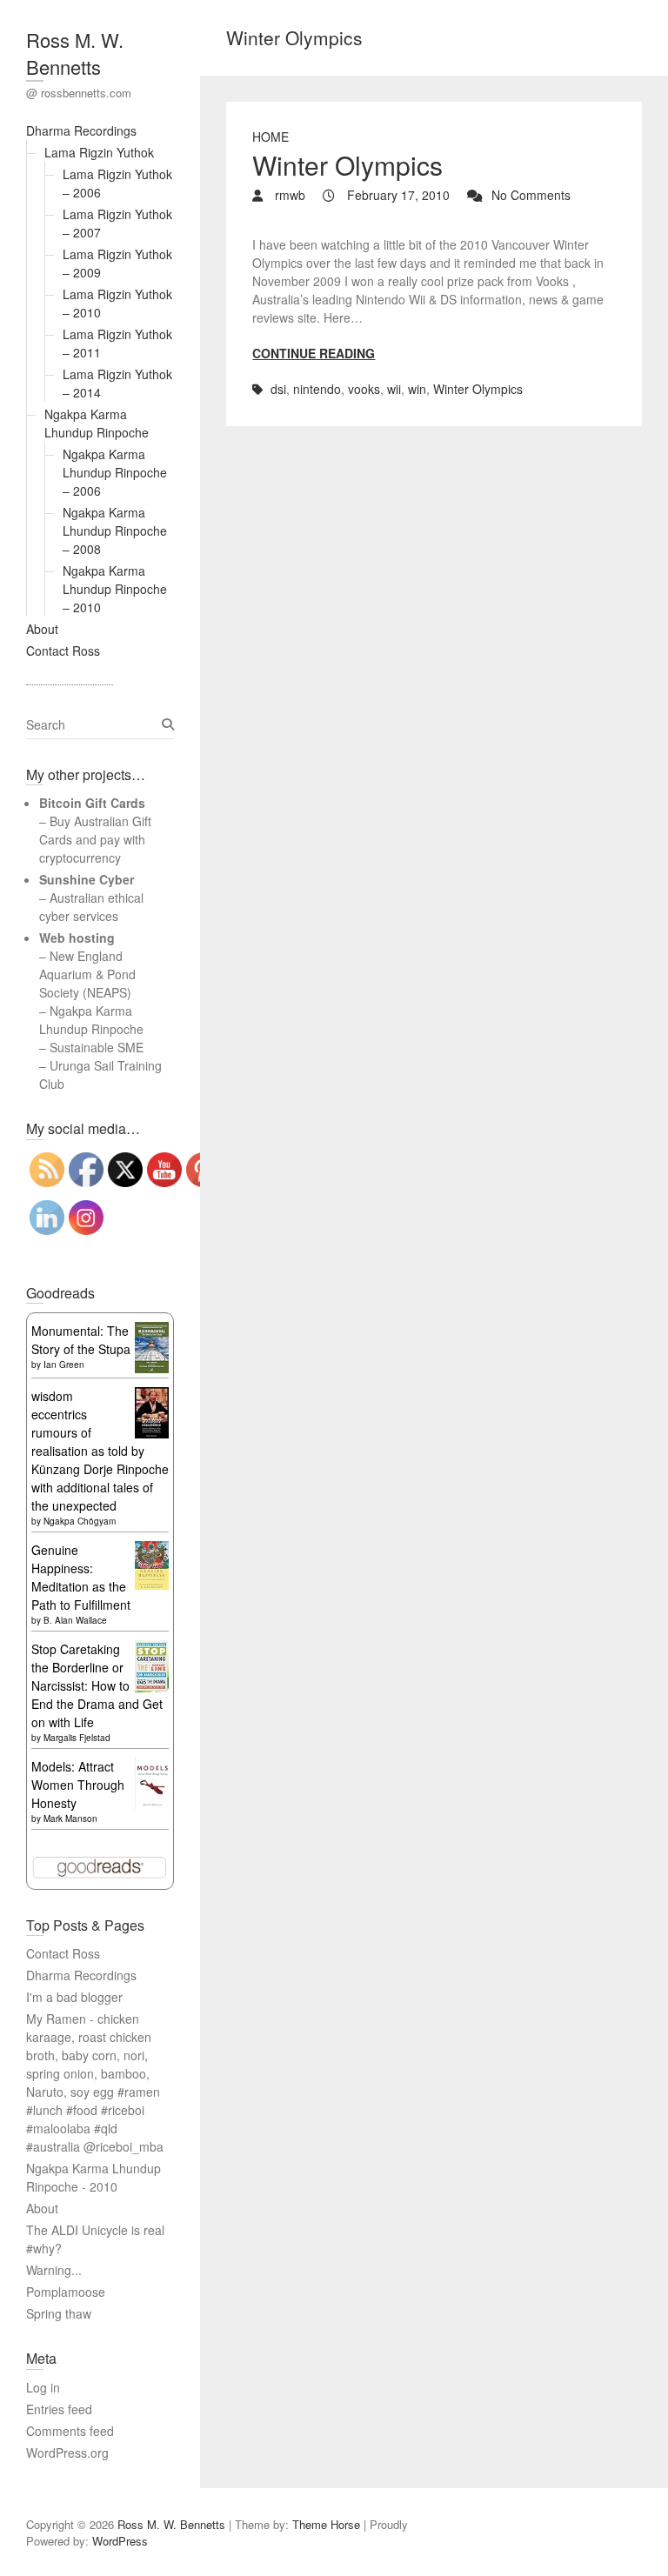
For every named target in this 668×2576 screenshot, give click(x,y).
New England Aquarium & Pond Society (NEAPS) (87, 974)
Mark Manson (70, 1819)
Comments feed (70, 2431)
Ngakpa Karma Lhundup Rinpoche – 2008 (115, 531)
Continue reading (314, 353)
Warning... (54, 2270)
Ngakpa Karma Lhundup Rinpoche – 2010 (115, 589)
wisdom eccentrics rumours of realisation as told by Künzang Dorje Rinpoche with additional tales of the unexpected (100, 1451)
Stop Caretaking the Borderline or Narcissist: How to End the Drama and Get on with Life (97, 1685)
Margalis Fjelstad (77, 1738)
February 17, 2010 (397, 195)
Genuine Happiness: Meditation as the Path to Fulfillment (81, 1577)
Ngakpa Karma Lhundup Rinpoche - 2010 (94, 2177)
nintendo (317, 389)
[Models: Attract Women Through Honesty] (152, 1766)
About (42, 629)
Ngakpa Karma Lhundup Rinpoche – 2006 (115, 472)
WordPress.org (67, 2453)
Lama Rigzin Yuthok (99, 152)
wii (394, 389)
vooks (364, 389)
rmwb (288, 195)
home (271, 137)
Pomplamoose (66, 2292)
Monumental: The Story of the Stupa (81, 1340)
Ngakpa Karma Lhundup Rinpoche (97, 423)
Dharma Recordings (81, 130)
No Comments (531, 195)
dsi (278, 389)
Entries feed (59, 2409)
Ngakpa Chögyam (80, 1521)
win (417, 389)
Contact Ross (63, 651)
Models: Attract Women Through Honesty (78, 1785)
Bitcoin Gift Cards (92, 803)
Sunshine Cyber (87, 879)
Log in (43, 2387)
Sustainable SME (97, 1047)
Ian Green (64, 1365)
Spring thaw (59, 2313)
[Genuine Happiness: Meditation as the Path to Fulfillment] (152, 1550)
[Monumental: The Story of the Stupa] (152, 1331)
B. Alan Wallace (75, 1620)
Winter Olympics (347, 165)
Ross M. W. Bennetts (75, 53)
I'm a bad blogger (74, 1997)
